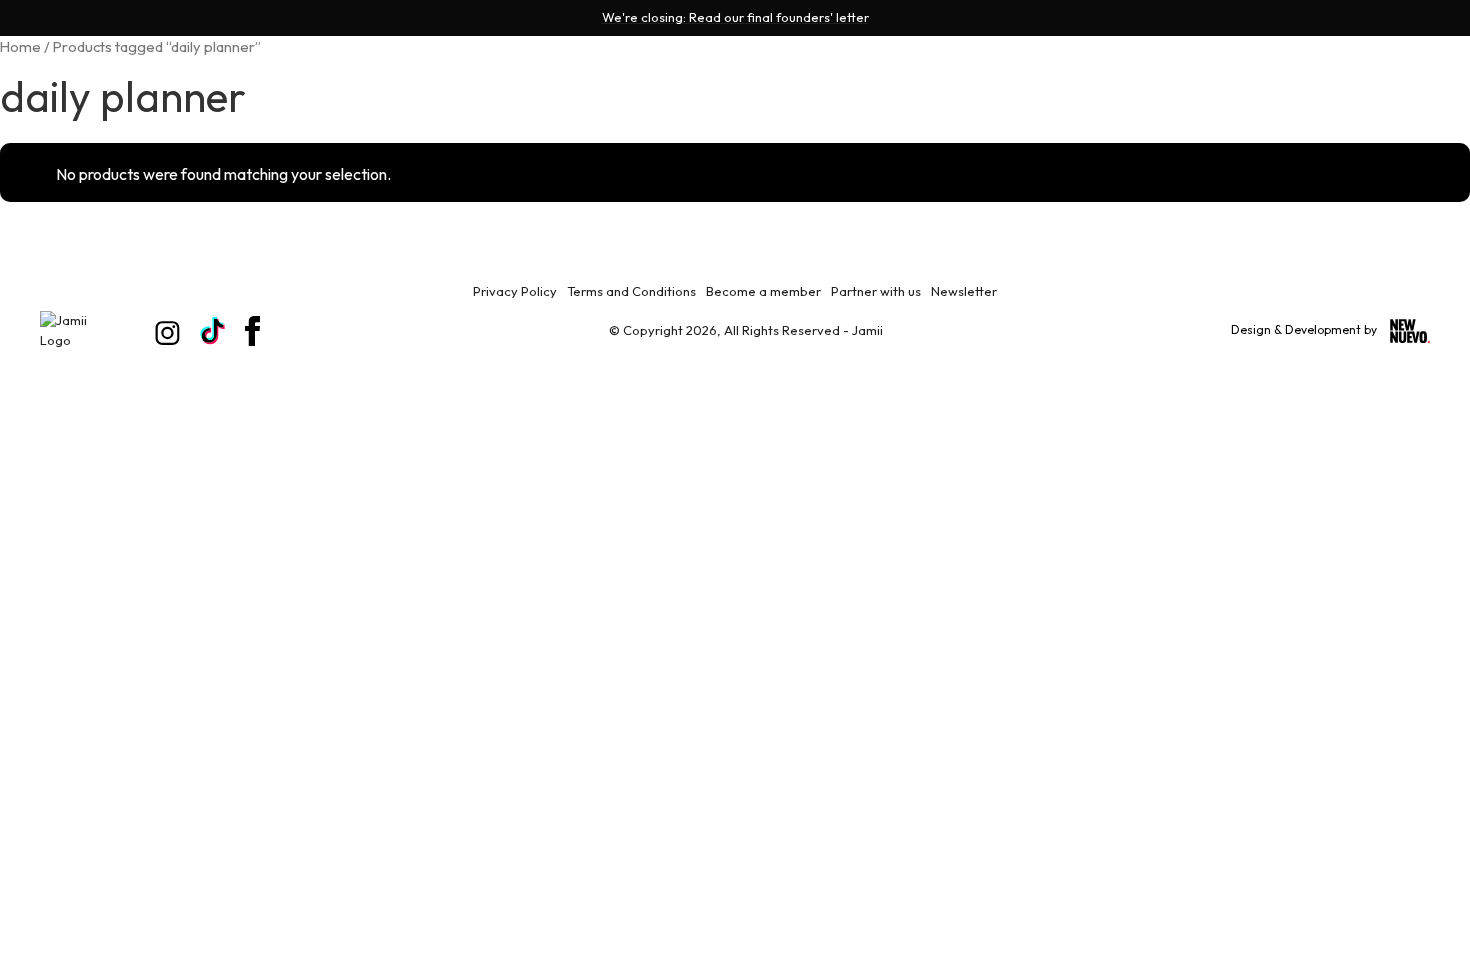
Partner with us (876, 291)
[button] (1315, 106)
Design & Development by (1305, 329)
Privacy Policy (515, 291)
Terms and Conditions (631, 291)
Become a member (763, 291)
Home (20, 46)
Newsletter (964, 291)
